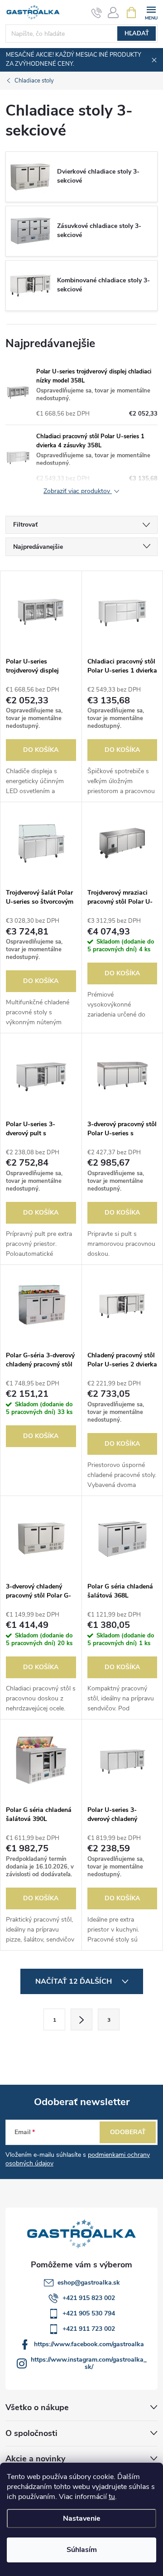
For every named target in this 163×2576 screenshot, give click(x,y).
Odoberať (128, 2132)
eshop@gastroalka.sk (89, 2283)
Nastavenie (82, 2518)
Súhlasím (82, 2550)
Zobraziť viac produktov (78, 491)
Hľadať (137, 34)
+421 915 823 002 (89, 2298)
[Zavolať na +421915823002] (97, 13)
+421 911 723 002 (89, 2329)
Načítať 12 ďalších (74, 1981)
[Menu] (151, 12)
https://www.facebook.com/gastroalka (89, 2344)
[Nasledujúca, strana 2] (81, 2019)
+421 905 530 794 (89, 2313)
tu (112, 2497)
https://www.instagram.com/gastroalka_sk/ (89, 2363)
